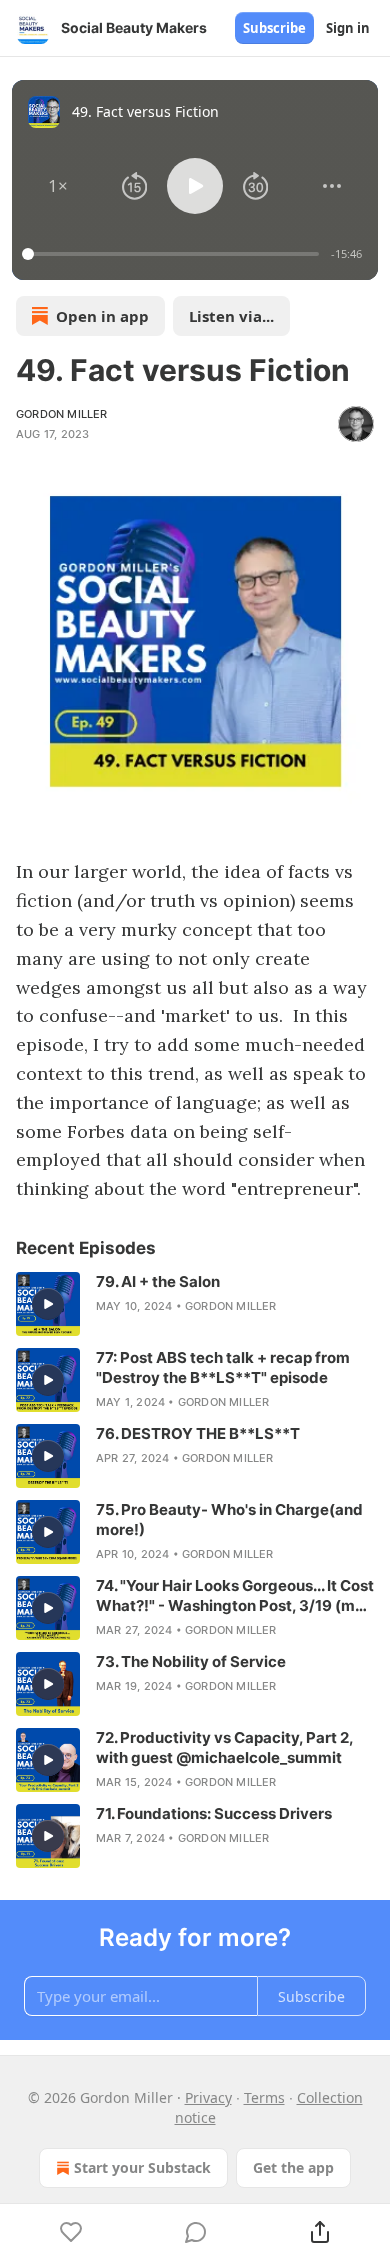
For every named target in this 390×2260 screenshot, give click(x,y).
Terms (264, 2097)
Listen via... (231, 316)
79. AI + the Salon (158, 1281)
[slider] (173, 254)
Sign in (348, 28)
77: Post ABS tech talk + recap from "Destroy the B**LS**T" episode (223, 1367)
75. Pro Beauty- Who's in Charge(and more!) (229, 1519)
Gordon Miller (62, 414)
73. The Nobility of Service (191, 1661)
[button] (58, 186)
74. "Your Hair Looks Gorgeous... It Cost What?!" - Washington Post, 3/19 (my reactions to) (235, 1596)
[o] (48, 1304)
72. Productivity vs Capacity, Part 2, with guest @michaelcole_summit (224, 1747)
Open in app (102, 316)
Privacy (208, 2097)
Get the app (293, 2167)
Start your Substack (142, 2167)
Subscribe (274, 28)
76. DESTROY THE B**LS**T (198, 1433)
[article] (195, 1304)
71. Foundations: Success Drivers (214, 1813)
